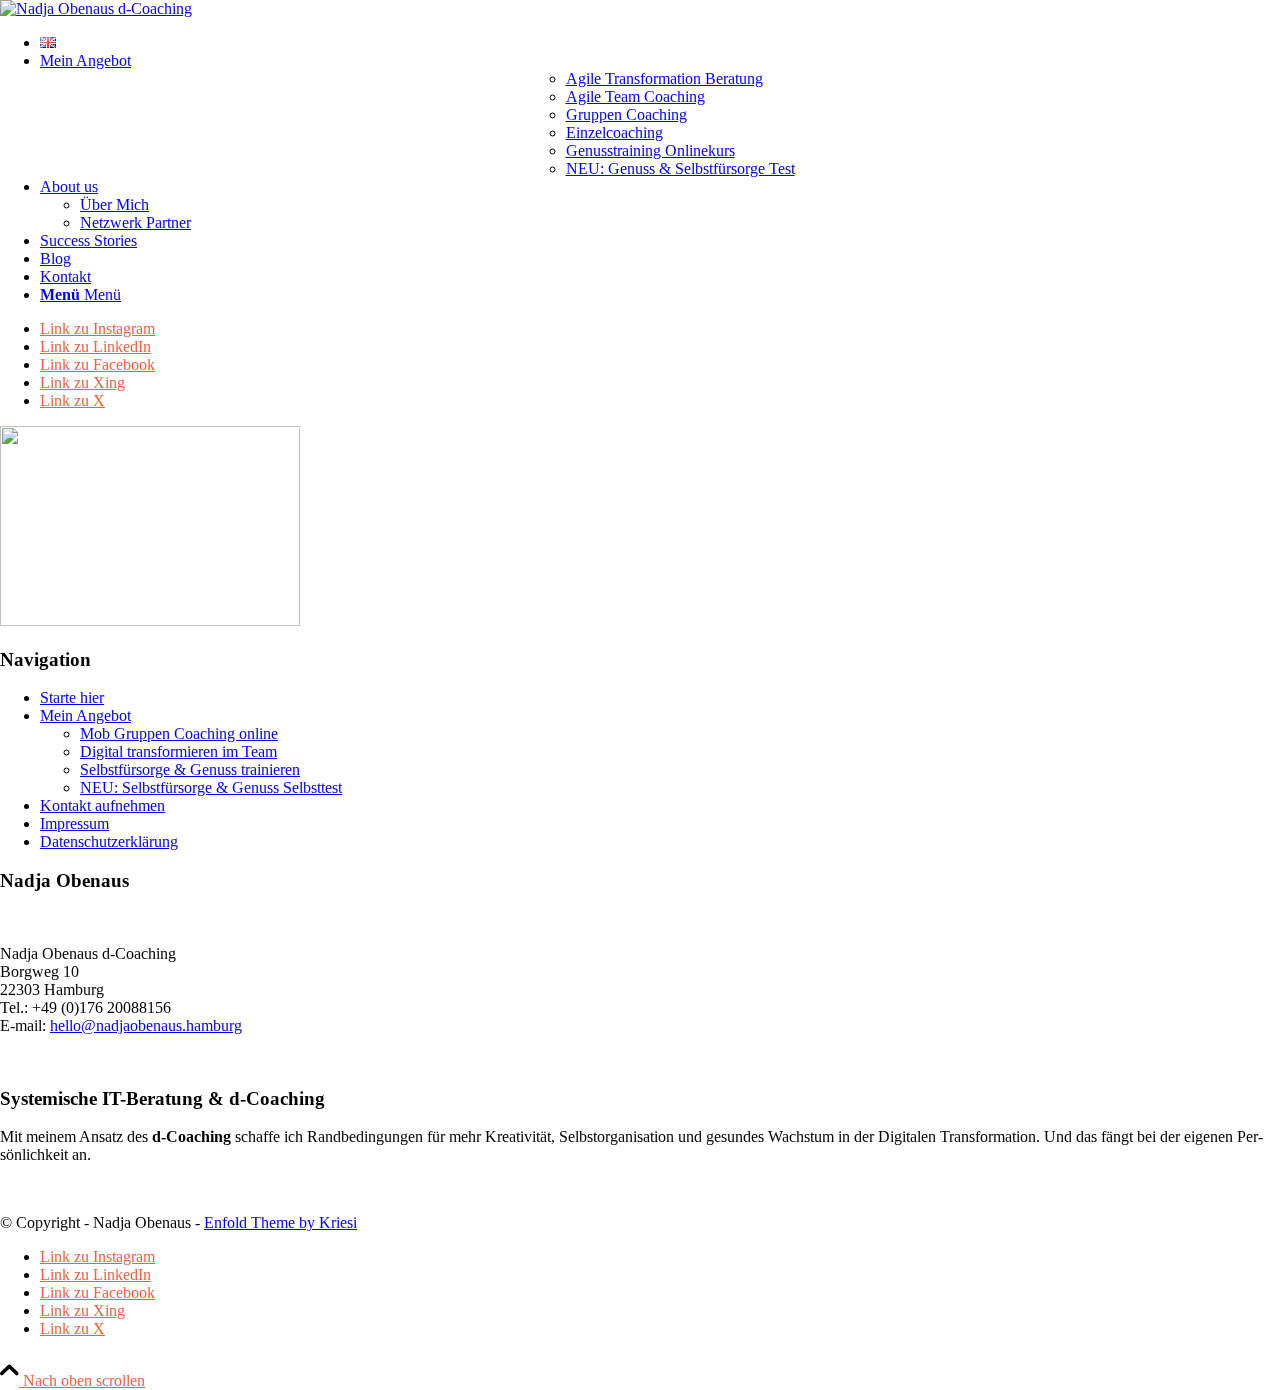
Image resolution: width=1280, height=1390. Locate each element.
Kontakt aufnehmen (102, 805)
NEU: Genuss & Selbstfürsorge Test (680, 168)
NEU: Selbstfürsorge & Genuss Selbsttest (211, 787)
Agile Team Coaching (635, 96)
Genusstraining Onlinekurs (650, 150)
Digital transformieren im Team (178, 751)
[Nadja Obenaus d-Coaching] (96, 8)
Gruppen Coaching (626, 114)
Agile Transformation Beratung (664, 78)
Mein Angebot (85, 715)
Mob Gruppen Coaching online (179, 733)
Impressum (74, 823)
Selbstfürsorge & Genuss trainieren (190, 769)
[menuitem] (660, 43)
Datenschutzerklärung (109, 841)
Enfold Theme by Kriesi (280, 1222)
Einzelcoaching (614, 132)
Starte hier (72, 697)
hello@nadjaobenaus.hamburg (146, 1025)
